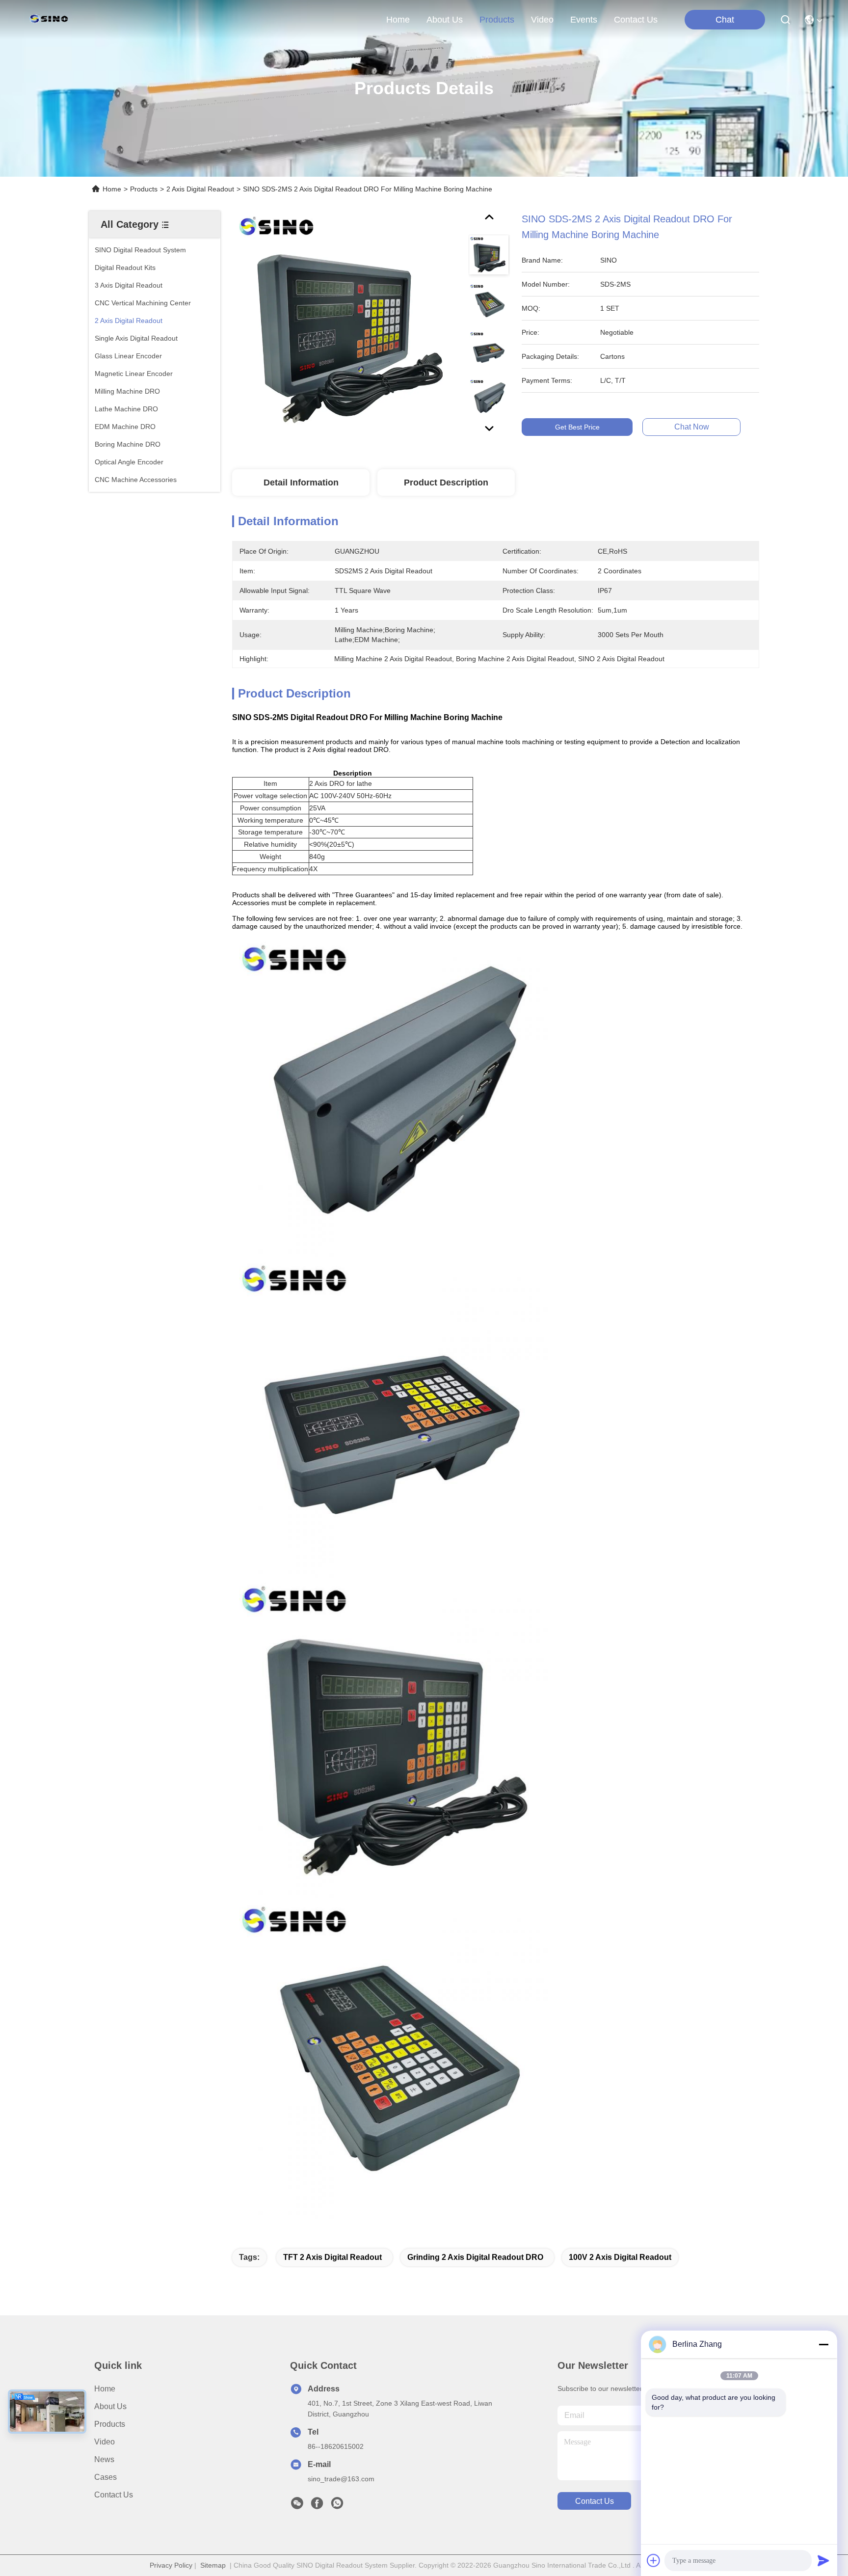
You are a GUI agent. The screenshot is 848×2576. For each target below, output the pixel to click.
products (497, 20)
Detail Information (301, 483)
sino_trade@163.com (341, 2479)
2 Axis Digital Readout (200, 189)
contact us (636, 20)
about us (445, 20)
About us (110, 2406)
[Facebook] (317, 2506)
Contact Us (114, 2495)
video (542, 20)
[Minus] (823, 2344)
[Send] (823, 2560)
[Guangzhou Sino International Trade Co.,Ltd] (51, 20)
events (584, 20)
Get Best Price (577, 427)
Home (398, 20)
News (104, 2459)
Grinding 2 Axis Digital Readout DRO (475, 2257)
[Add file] (654, 2560)
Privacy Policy (171, 2565)
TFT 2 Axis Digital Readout (332, 2257)
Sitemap (213, 2565)
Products (144, 189)
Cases (106, 2477)
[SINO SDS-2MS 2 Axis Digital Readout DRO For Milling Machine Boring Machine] (346, 325)
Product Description (446, 483)
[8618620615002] (337, 2506)
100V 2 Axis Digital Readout (620, 2257)
